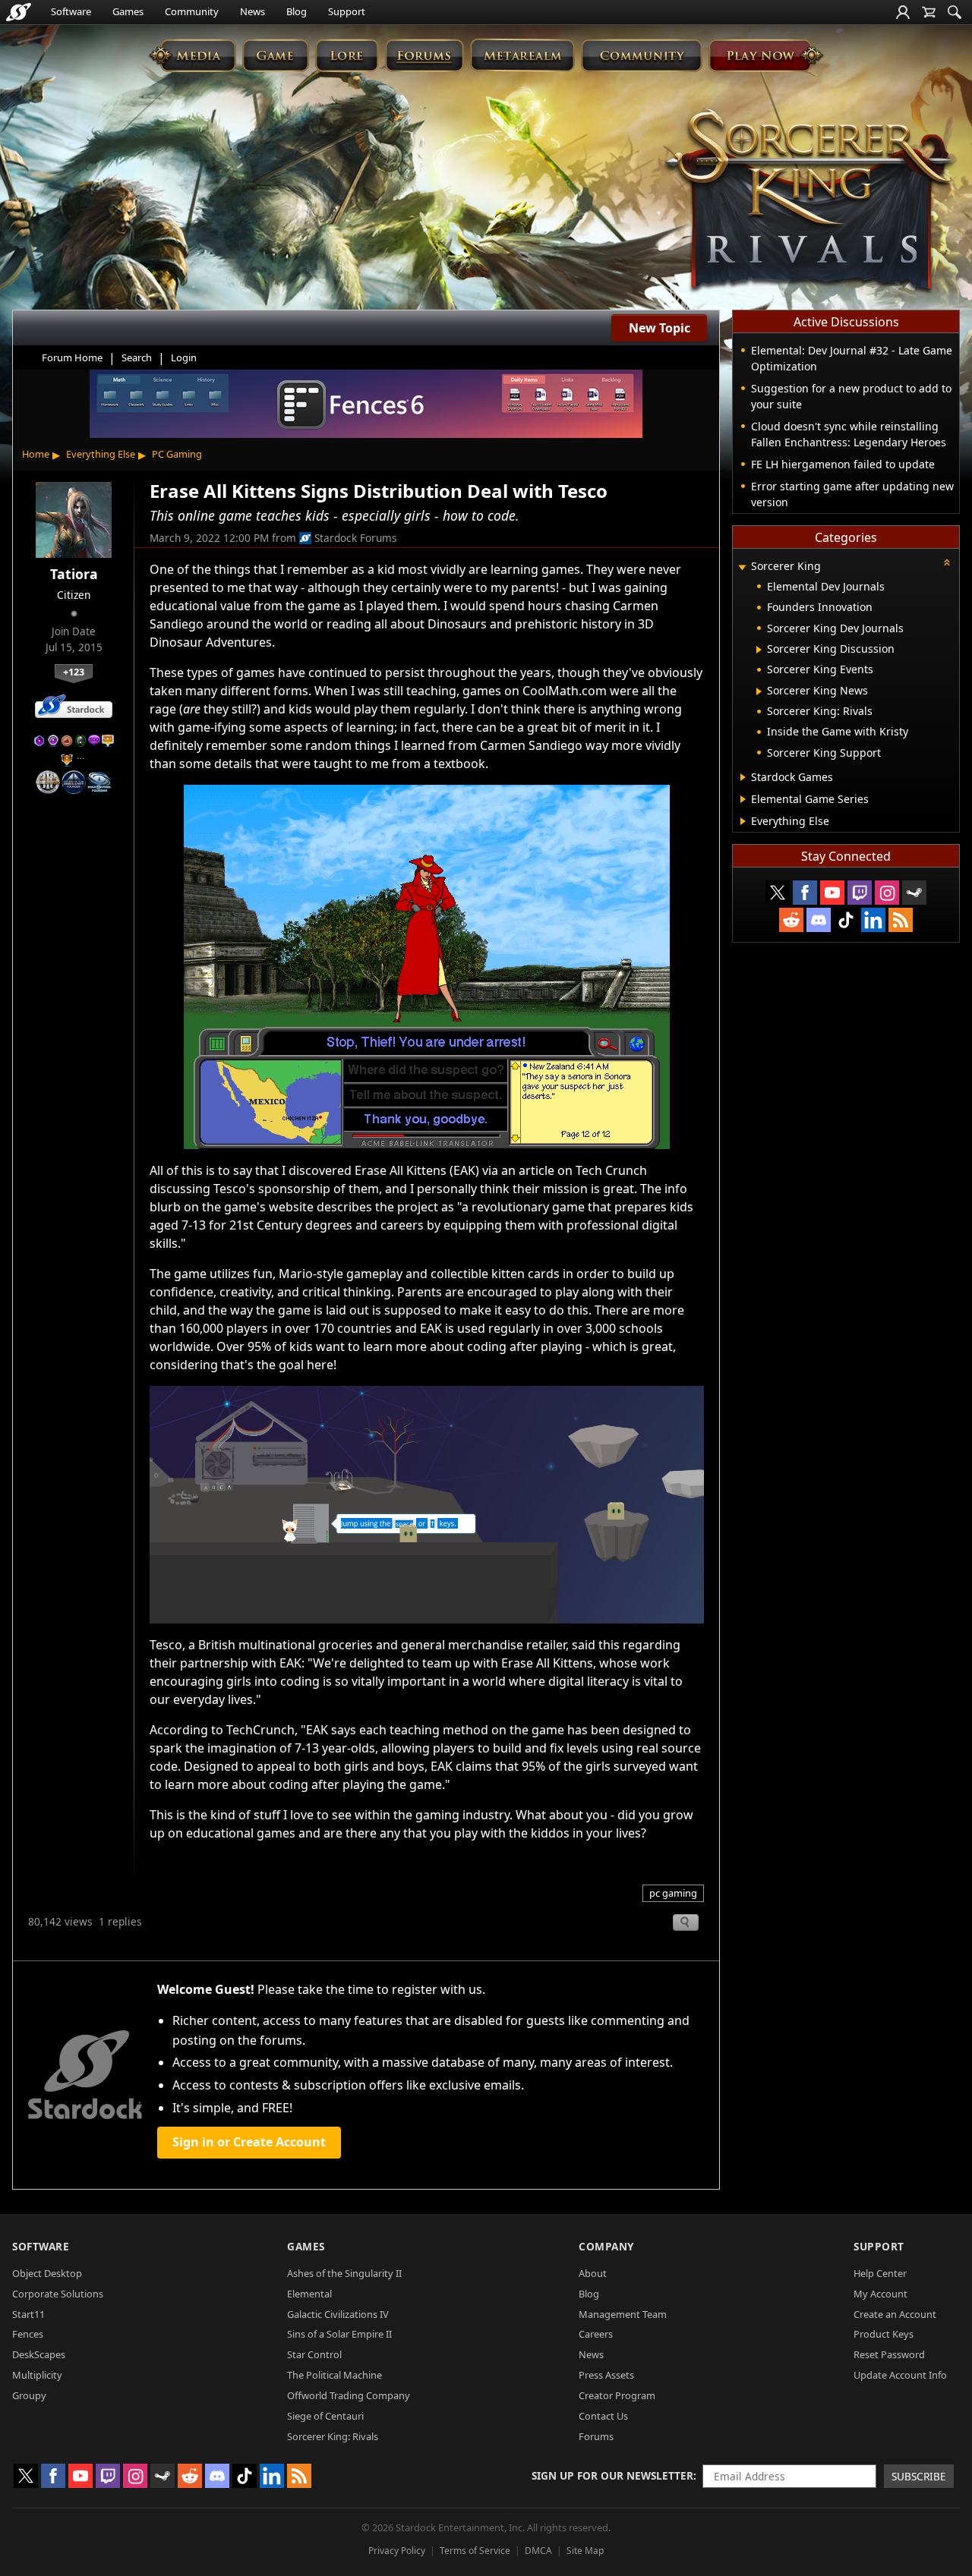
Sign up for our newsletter (612, 2475)
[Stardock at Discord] (819, 920)
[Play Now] (766, 55)
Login (184, 357)
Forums (596, 2436)
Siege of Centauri (325, 2416)
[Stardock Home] (19, 12)
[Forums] (424, 55)
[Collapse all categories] (947, 562)
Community (192, 11)
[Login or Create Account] (903, 12)
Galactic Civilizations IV (338, 2314)
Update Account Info (900, 2375)
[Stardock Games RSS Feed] (901, 920)
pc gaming (673, 1893)
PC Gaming (177, 454)
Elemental (309, 2294)
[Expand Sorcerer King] (742, 567)
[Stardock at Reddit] (791, 920)
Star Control (314, 2354)
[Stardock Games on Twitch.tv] (860, 893)
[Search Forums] (955, 12)
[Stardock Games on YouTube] (832, 893)
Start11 (28, 2314)
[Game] (276, 55)
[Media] (193, 55)
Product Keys (884, 2334)
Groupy (29, 2395)
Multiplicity (37, 2375)
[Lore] (347, 55)
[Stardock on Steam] (914, 893)
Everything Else (101, 454)
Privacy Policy (397, 2551)
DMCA (538, 2551)
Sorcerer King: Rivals (333, 2436)
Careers (596, 2334)
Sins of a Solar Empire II (339, 2334)
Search (137, 357)
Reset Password (889, 2354)
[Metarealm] (522, 55)
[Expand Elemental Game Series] (743, 799)
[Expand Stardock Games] (743, 777)
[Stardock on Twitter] (778, 893)
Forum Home (72, 357)
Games (128, 11)
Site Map (585, 2551)
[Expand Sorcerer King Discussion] (759, 650)
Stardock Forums (356, 538)
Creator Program (617, 2395)
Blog (297, 11)
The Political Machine (335, 2375)
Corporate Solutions (58, 2294)
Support (347, 11)
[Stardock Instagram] (887, 893)
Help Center (880, 2273)
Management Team (623, 2314)
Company (606, 2246)
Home (36, 454)
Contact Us (603, 2416)
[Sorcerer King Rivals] (809, 202)
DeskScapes (39, 2354)
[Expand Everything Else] (743, 821)
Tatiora (74, 574)
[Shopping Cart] (929, 12)
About (593, 2273)
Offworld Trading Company (349, 2395)
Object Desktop (47, 2273)
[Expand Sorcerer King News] (759, 691)
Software (71, 11)
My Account (880, 2294)
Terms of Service (475, 2551)
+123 (74, 672)
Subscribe (919, 2476)
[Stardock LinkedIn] (873, 920)
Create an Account (895, 2314)
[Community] (641, 55)
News (252, 11)
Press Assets (606, 2375)
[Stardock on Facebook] (805, 893)
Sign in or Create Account (249, 2142)
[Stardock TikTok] (846, 920)
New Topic (660, 328)
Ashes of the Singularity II (344, 2273)
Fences (28, 2334)
